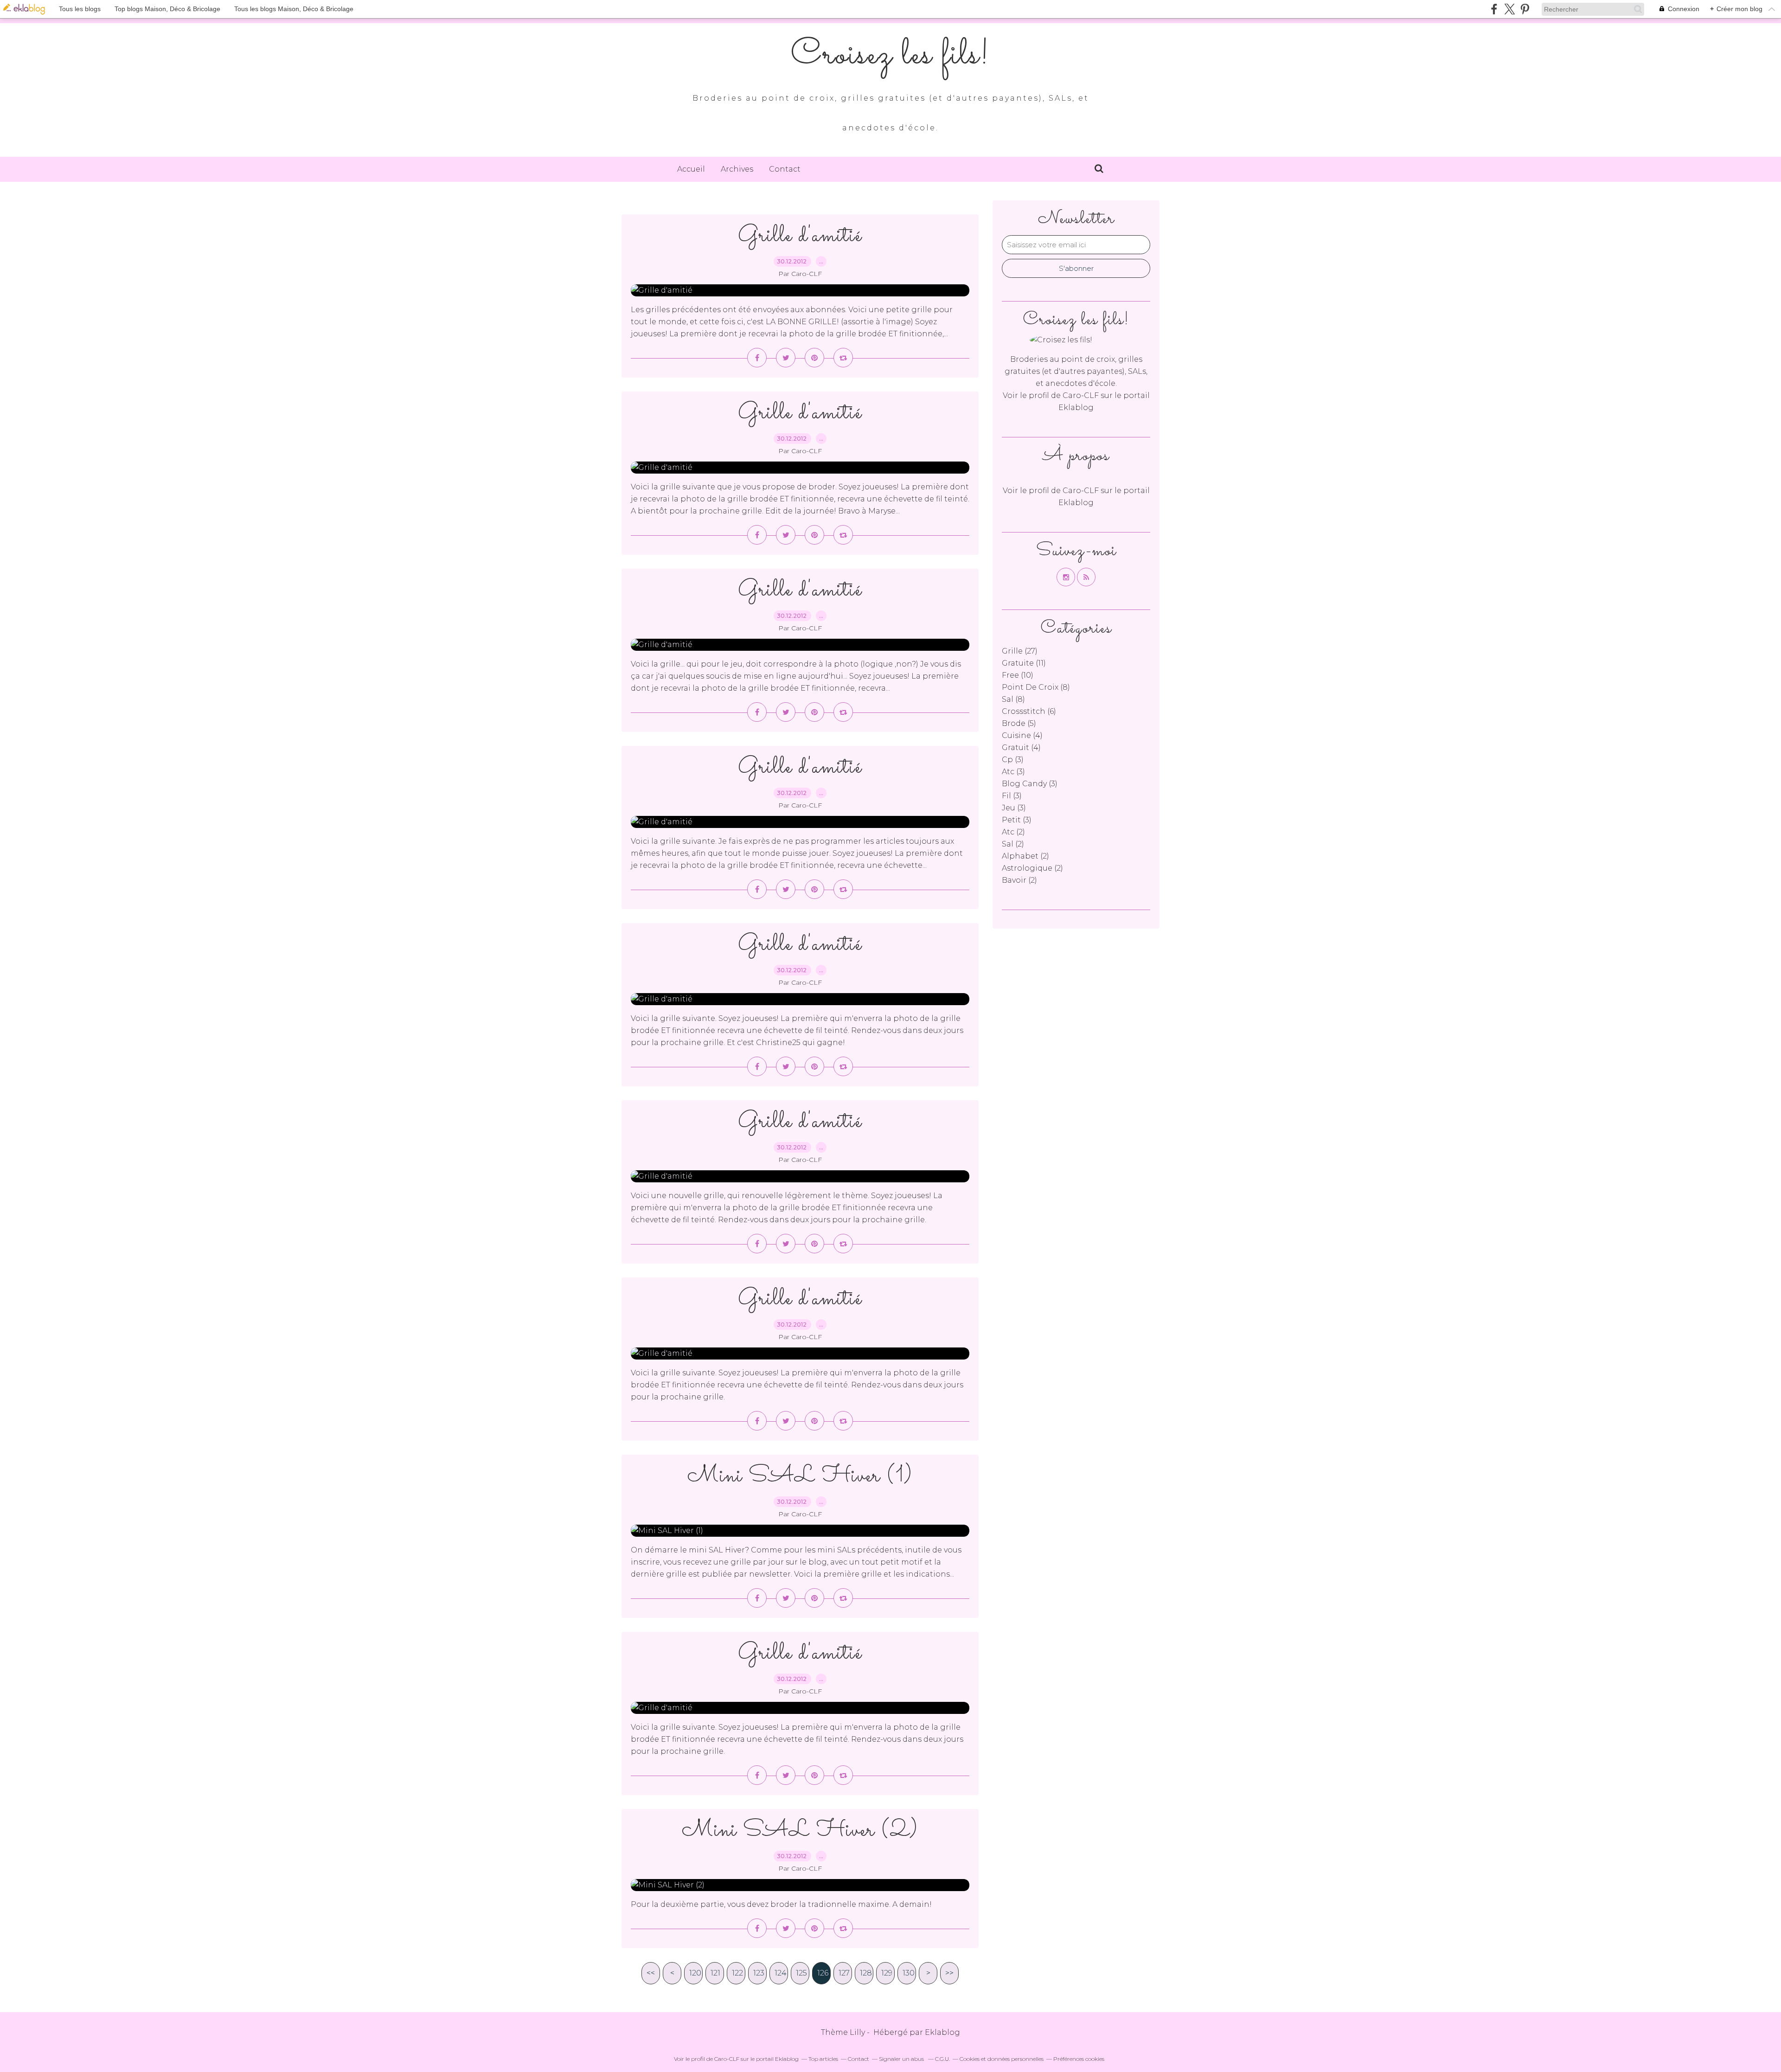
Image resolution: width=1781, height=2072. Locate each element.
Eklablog (942, 2032)
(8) (1036, 687)
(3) (1013, 760)
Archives (737, 169)
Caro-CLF (1081, 395)
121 (715, 1973)
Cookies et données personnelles (1002, 2059)
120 (695, 1973)
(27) (1020, 651)
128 (866, 1973)
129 (887, 1973)
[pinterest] (1525, 9)
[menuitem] (691, 169)
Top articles (823, 2059)
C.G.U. (942, 2059)
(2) (1013, 832)
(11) (1024, 663)
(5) (1019, 723)
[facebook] (1494, 9)
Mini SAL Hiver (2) (800, 1831)
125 (801, 1973)
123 (759, 1973)
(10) (1018, 675)
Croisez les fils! (890, 56)
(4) (1022, 735)
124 (781, 1973)
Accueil (691, 169)
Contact (785, 169)
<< (651, 1973)
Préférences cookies (1079, 2059)
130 (909, 1973)
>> (949, 1973)
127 (844, 1973)
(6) (1029, 711)
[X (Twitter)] (1509, 9)
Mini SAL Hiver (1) (800, 1476)
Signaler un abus (902, 2059)
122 (737, 1973)
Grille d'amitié (800, 236)
